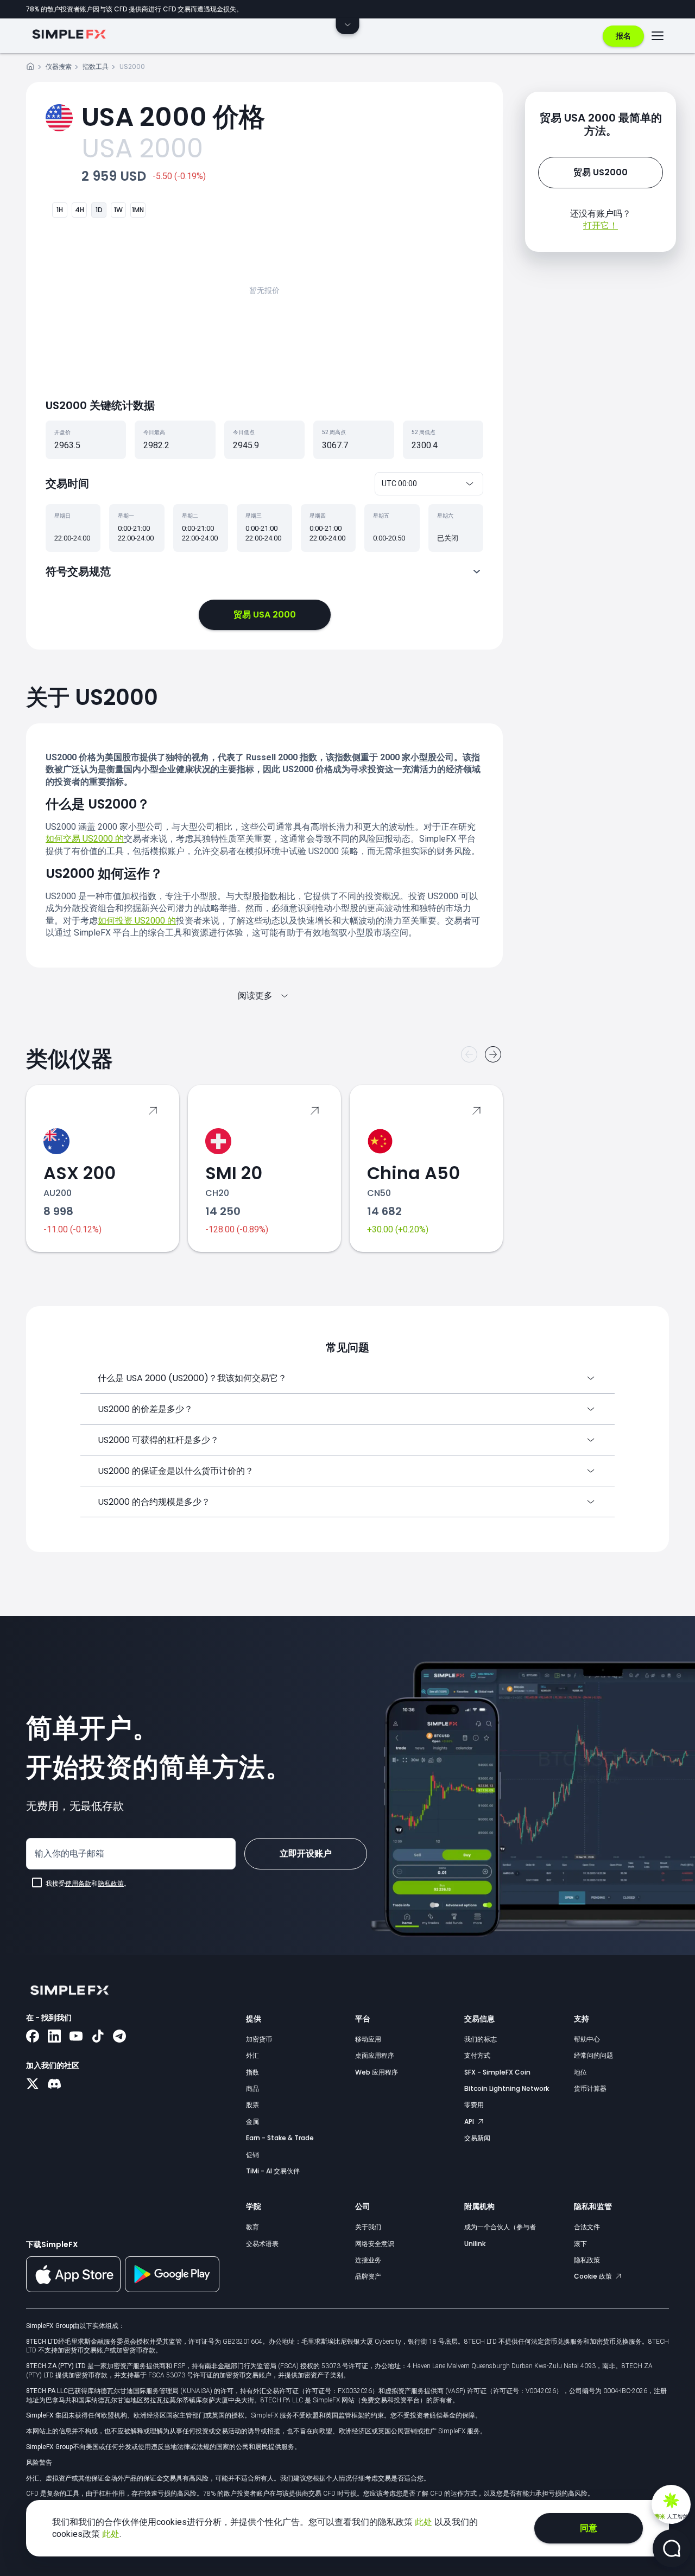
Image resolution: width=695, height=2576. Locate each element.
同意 (589, 2528)
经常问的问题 (593, 2055)
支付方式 (477, 2055)
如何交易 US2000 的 (85, 839)
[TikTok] (98, 2037)
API (470, 2122)
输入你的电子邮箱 (69, 1853)
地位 (580, 2072)
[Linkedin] (54, 2037)
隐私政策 (111, 1884)
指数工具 (96, 66)
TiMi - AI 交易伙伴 (273, 2171)
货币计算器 (590, 2088)
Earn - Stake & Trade (280, 2138)
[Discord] (54, 2085)
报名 (623, 36)
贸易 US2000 (601, 172)
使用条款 (78, 1884)
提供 (254, 2019)
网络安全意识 (375, 2244)
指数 (252, 2072)
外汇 (252, 2055)
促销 (252, 2155)
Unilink (475, 2244)
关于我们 (368, 2227)
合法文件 (587, 2227)
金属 (252, 2122)
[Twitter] (33, 2085)
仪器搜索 (59, 66)
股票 (252, 2105)
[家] (30, 68)
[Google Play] (172, 2289)
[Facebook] (33, 2037)
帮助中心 (587, 2039)
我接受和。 (88, 1884)
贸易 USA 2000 (265, 615)
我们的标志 (481, 2039)
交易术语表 (262, 2244)
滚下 (580, 2244)
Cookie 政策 (594, 2276)
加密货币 (259, 2039)
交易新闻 (477, 2138)
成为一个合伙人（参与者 (500, 2227)
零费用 (474, 2105)
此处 (425, 2522)
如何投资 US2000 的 (137, 921)
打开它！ (601, 225)
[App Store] (73, 2290)
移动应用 (368, 2039)
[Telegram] (119, 2037)
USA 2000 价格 (173, 117)
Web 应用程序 (377, 2072)
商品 (252, 2088)
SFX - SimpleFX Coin (497, 2072)
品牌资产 (368, 2276)
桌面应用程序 (375, 2055)
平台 (363, 2019)
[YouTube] (76, 2037)
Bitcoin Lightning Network (507, 2088)
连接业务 (368, 2260)
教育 (252, 2227)
